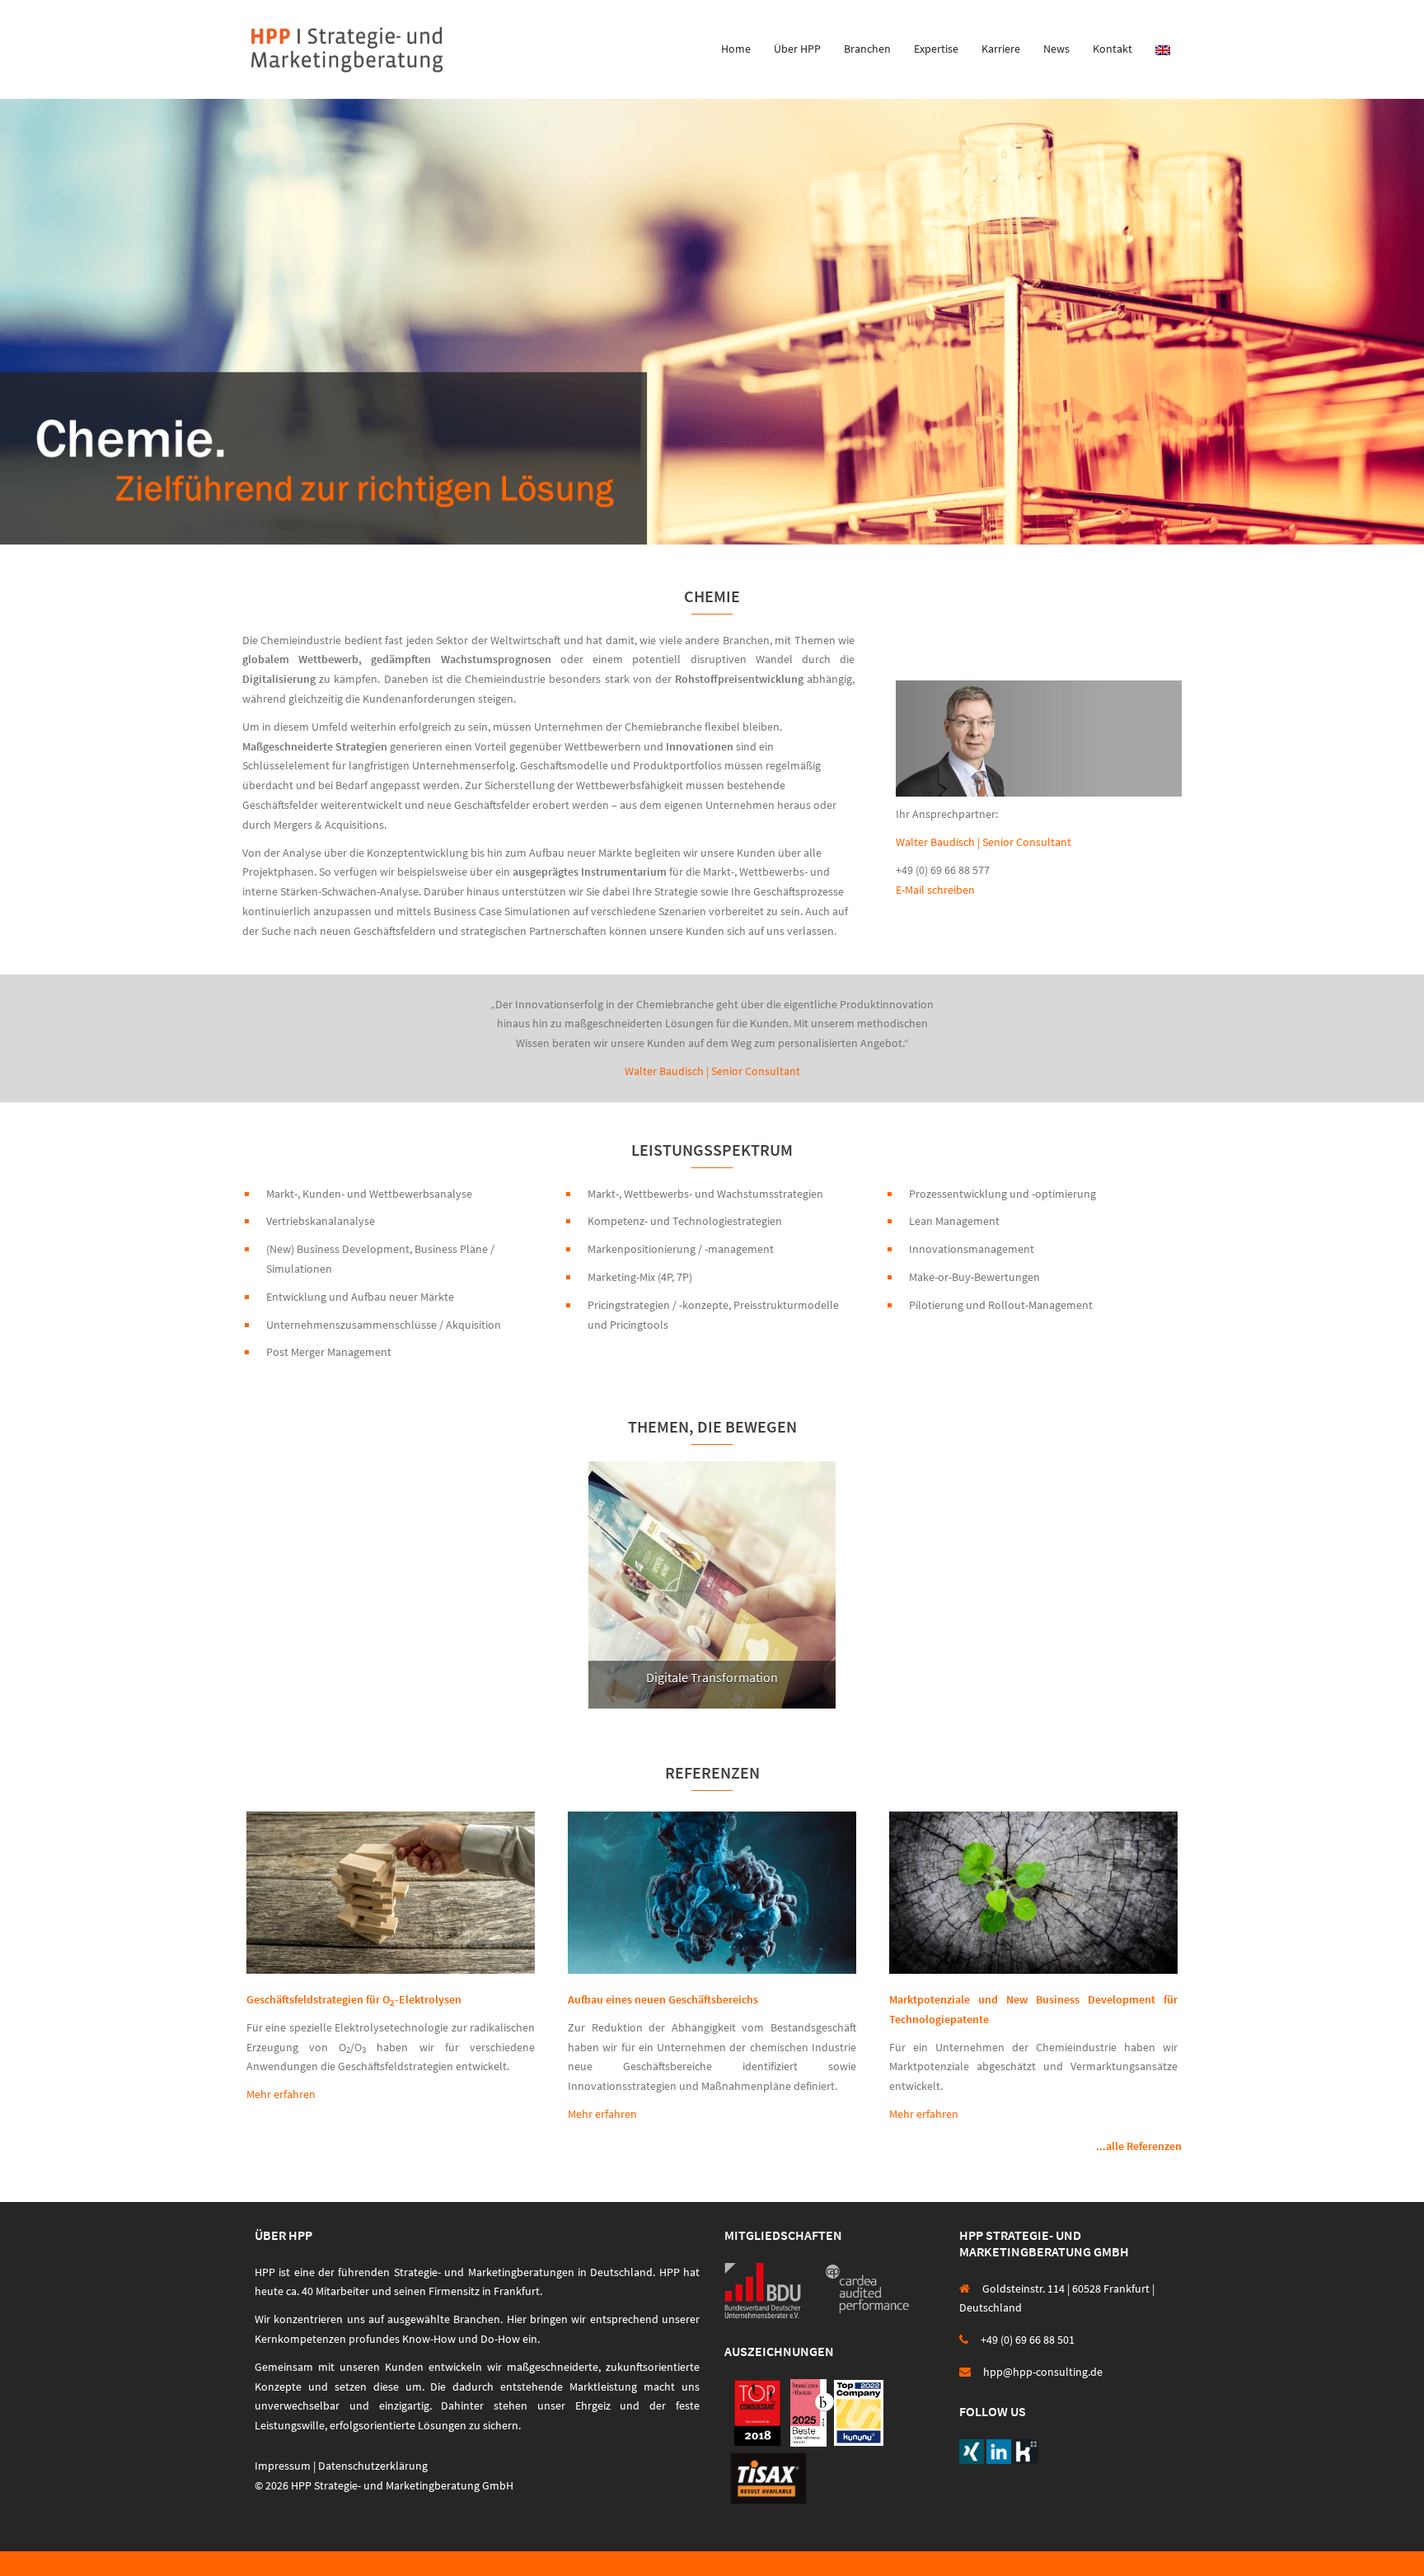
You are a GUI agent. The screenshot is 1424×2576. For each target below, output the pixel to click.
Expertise (936, 49)
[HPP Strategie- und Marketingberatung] (347, 48)
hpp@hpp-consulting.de (1043, 2372)
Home (736, 49)
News (1056, 49)
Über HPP (797, 49)
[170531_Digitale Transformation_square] (712, 1585)
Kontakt (1112, 49)
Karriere (1001, 49)
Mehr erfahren (281, 2094)
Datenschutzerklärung (373, 2466)
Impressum (283, 2466)
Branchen (867, 49)
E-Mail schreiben (935, 890)
